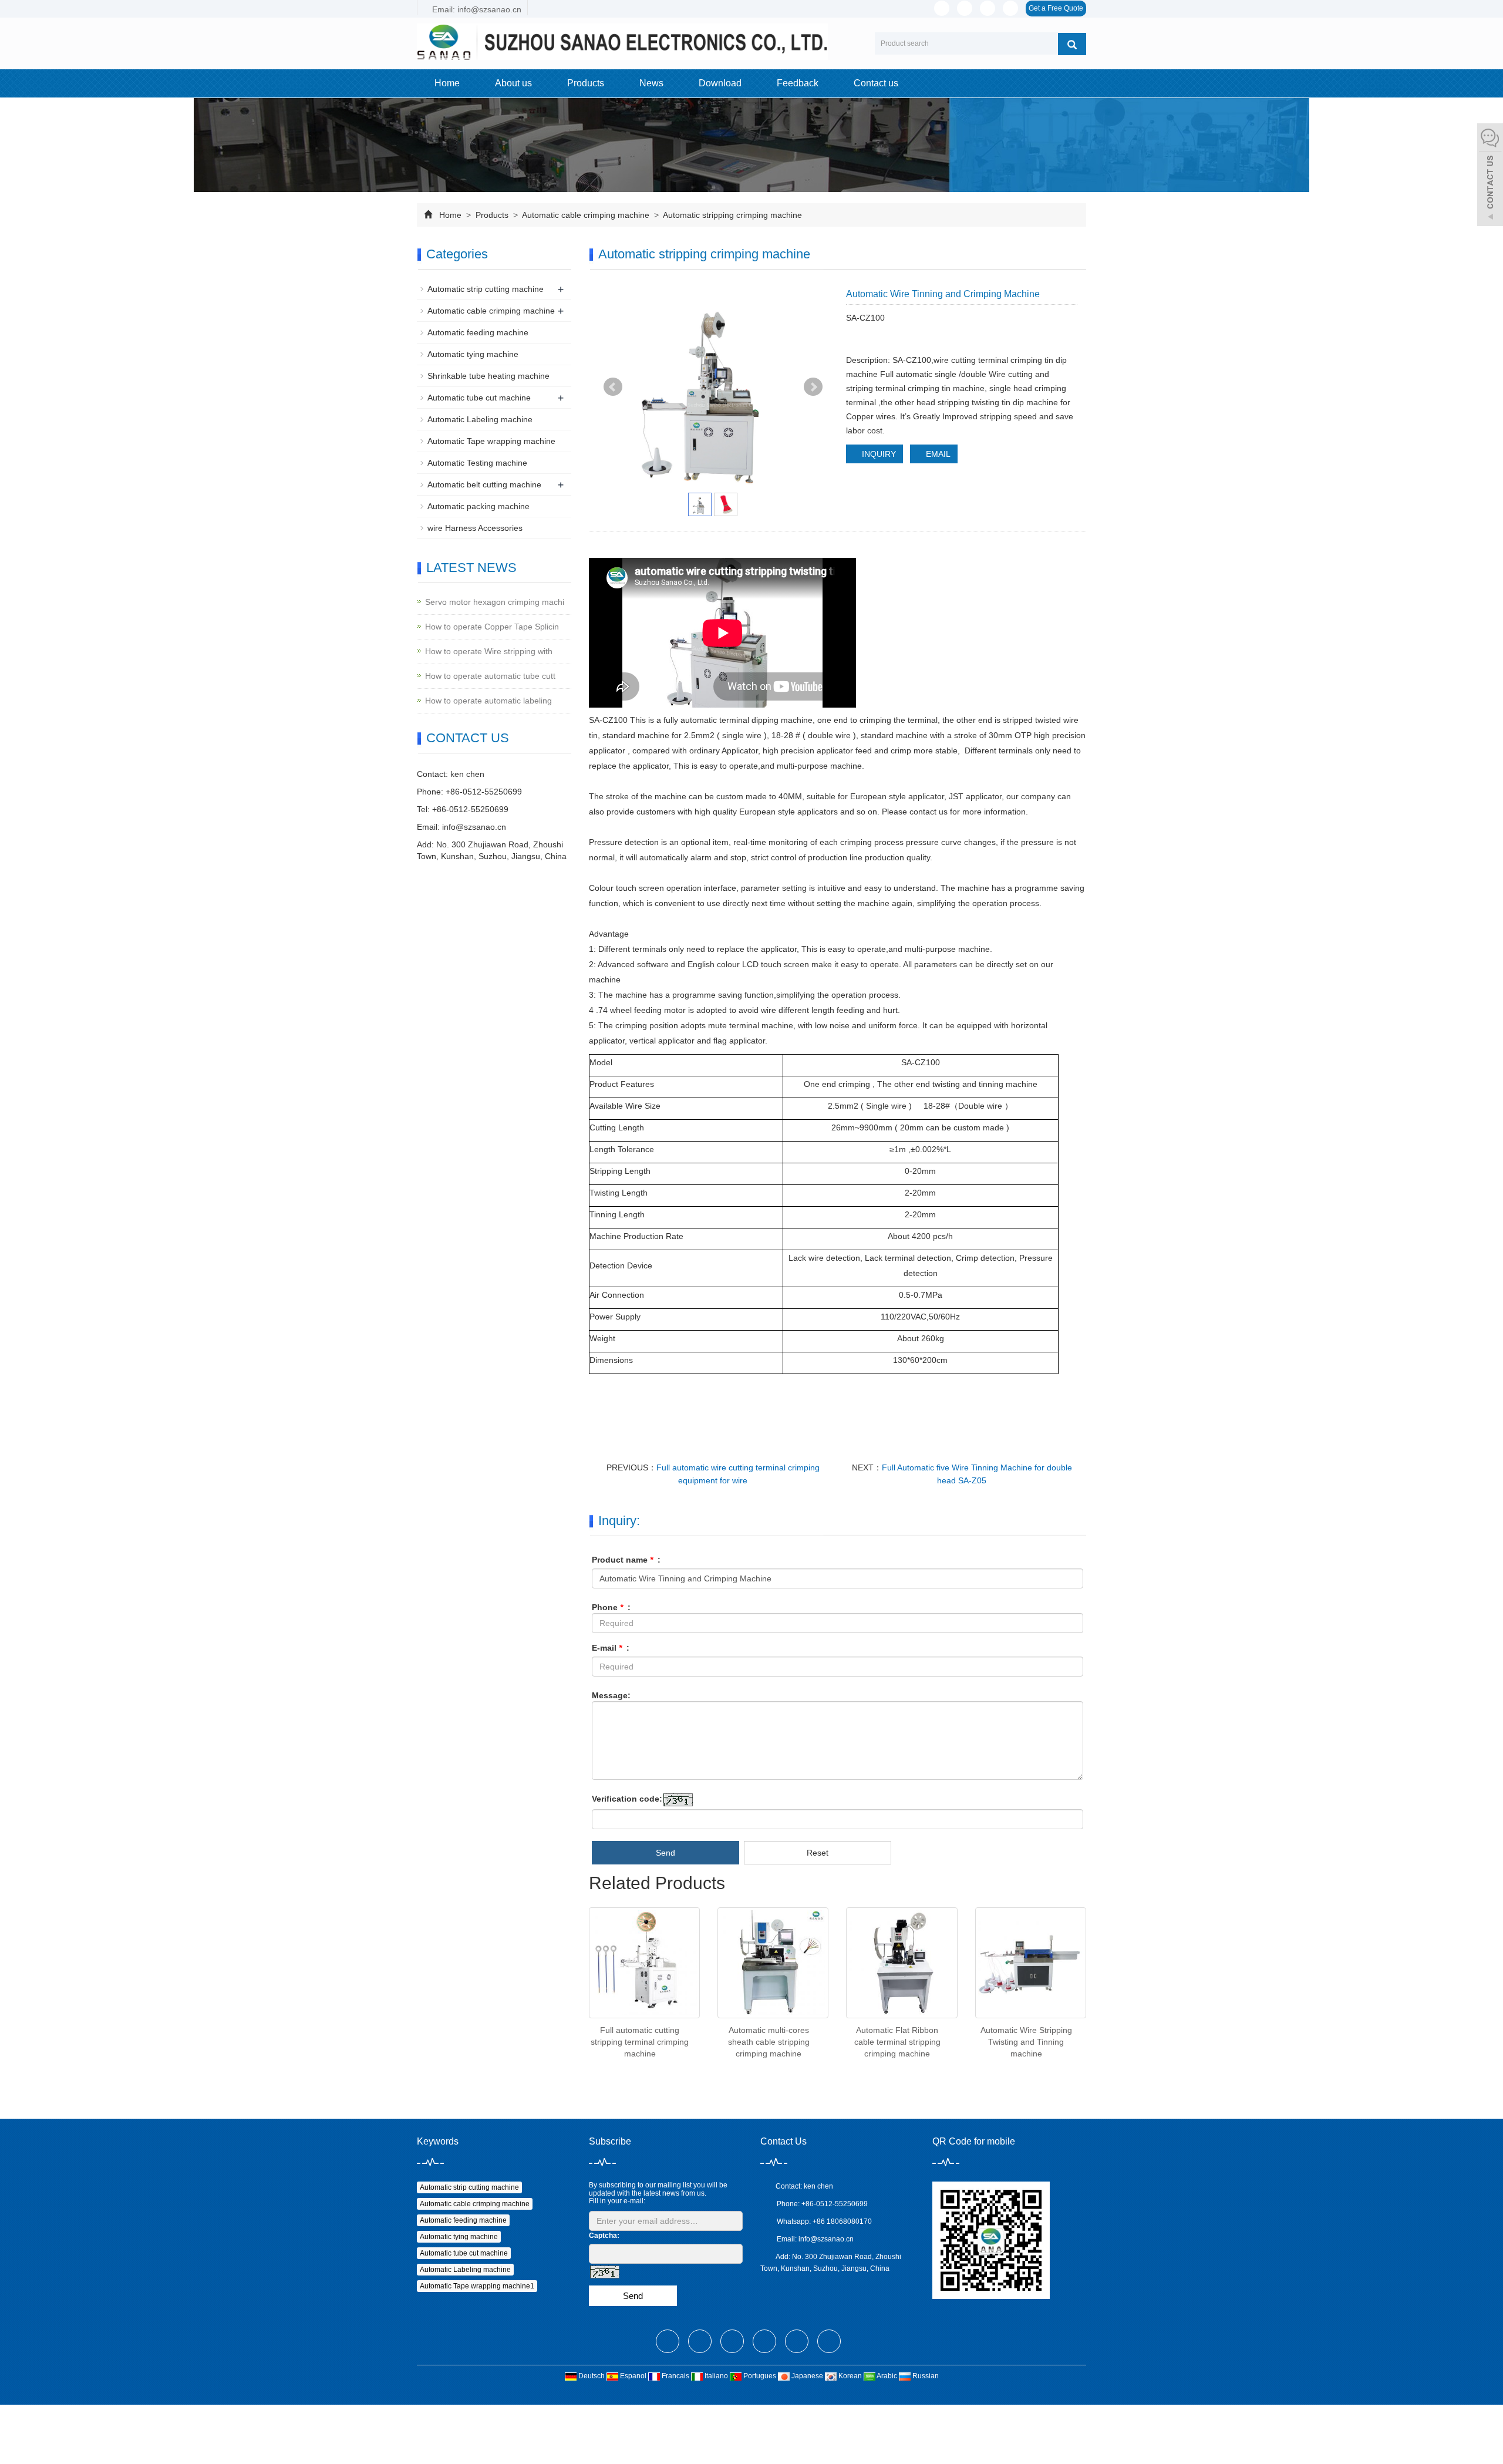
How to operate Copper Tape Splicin (492, 627)
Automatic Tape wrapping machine (491, 441)
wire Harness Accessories (475, 528)
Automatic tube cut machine (479, 398)
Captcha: (604, 2236)
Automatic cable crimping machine (586, 215)
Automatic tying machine (473, 354)
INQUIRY (878, 454)
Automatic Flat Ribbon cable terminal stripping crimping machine (897, 2042)
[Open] (1490, 176)
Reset (818, 1853)
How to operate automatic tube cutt (490, 676)
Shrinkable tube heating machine (488, 376)
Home (447, 83)
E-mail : (611, 1648)
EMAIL (937, 454)
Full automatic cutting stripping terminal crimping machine (640, 2042)
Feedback (798, 83)
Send (665, 1853)
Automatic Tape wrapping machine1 (477, 2286)
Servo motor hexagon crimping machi (495, 602)
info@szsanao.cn (474, 827)
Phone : (611, 1607)
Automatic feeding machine (478, 332)
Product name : (626, 1560)
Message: (611, 1695)
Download (720, 83)
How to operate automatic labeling (488, 701)
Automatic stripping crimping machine (732, 215)
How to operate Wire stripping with (489, 651)
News (651, 83)
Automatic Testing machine (477, 463)
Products (586, 83)
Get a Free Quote (1056, 8)
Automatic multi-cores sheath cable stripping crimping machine (769, 2042)
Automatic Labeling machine (480, 419)
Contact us (876, 83)
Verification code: (627, 1799)
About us (513, 83)
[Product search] (1072, 44)
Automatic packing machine (478, 506)
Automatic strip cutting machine (486, 289)
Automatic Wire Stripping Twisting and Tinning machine (1026, 2042)
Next (813, 387)
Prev (613, 387)
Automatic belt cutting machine (484, 484)
